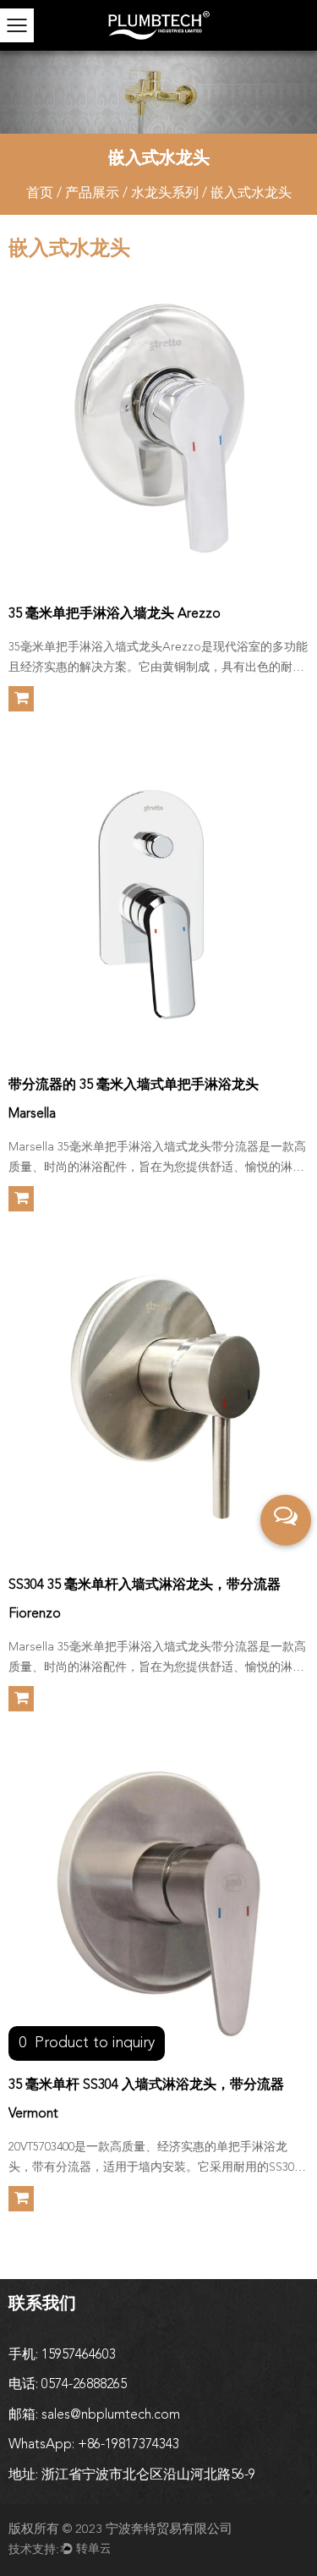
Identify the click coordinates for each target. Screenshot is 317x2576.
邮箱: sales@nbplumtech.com (94, 2415)
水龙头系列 (165, 194)
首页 (40, 194)
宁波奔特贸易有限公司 (169, 2530)
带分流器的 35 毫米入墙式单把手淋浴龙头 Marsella (134, 1100)
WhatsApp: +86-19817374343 (94, 2445)
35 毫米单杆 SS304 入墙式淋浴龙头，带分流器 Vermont (146, 2100)
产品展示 (92, 194)
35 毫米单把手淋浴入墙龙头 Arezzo (115, 614)
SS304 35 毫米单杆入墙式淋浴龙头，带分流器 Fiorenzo (145, 1600)
